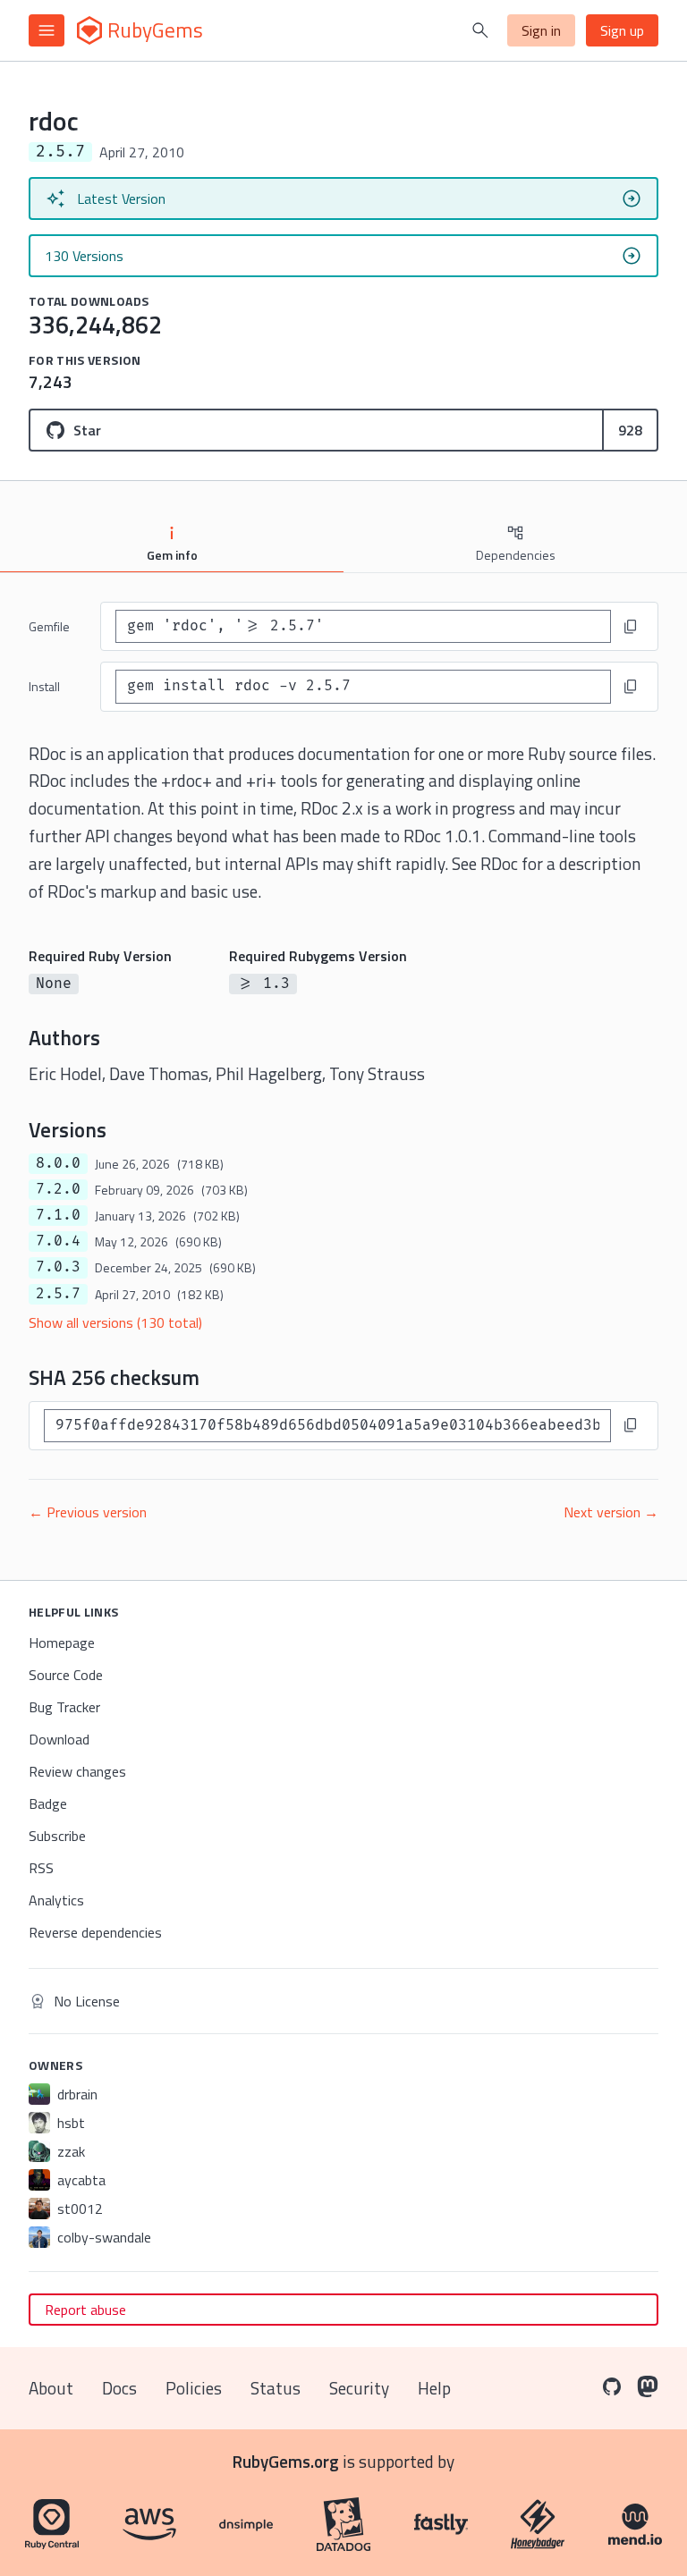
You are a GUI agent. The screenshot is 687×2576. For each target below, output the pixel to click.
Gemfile (49, 626)
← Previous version (88, 1512)
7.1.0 (58, 1215)
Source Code (66, 1675)
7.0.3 (58, 1267)
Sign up (622, 30)
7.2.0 (58, 1189)
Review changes (77, 1771)
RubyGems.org (286, 2461)
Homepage (62, 1643)
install (44, 686)
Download (59, 1739)
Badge (48, 1803)
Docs (119, 2388)
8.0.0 (58, 1163)
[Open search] (480, 30)
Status (276, 2388)
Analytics (56, 1900)
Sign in (541, 30)
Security (359, 2388)
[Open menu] (47, 30)
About (51, 2388)
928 (630, 430)
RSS (41, 1868)
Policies (194, 2388)
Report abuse (85, 2310)
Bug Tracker (64, 1707)
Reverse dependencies (95, 1932)
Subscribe (57, 1836)
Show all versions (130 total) (115, 1322)
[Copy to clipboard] (631, 627)
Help (434, 2388)
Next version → (611, 1512)
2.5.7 (58, 1294)
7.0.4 (58, 1241)
